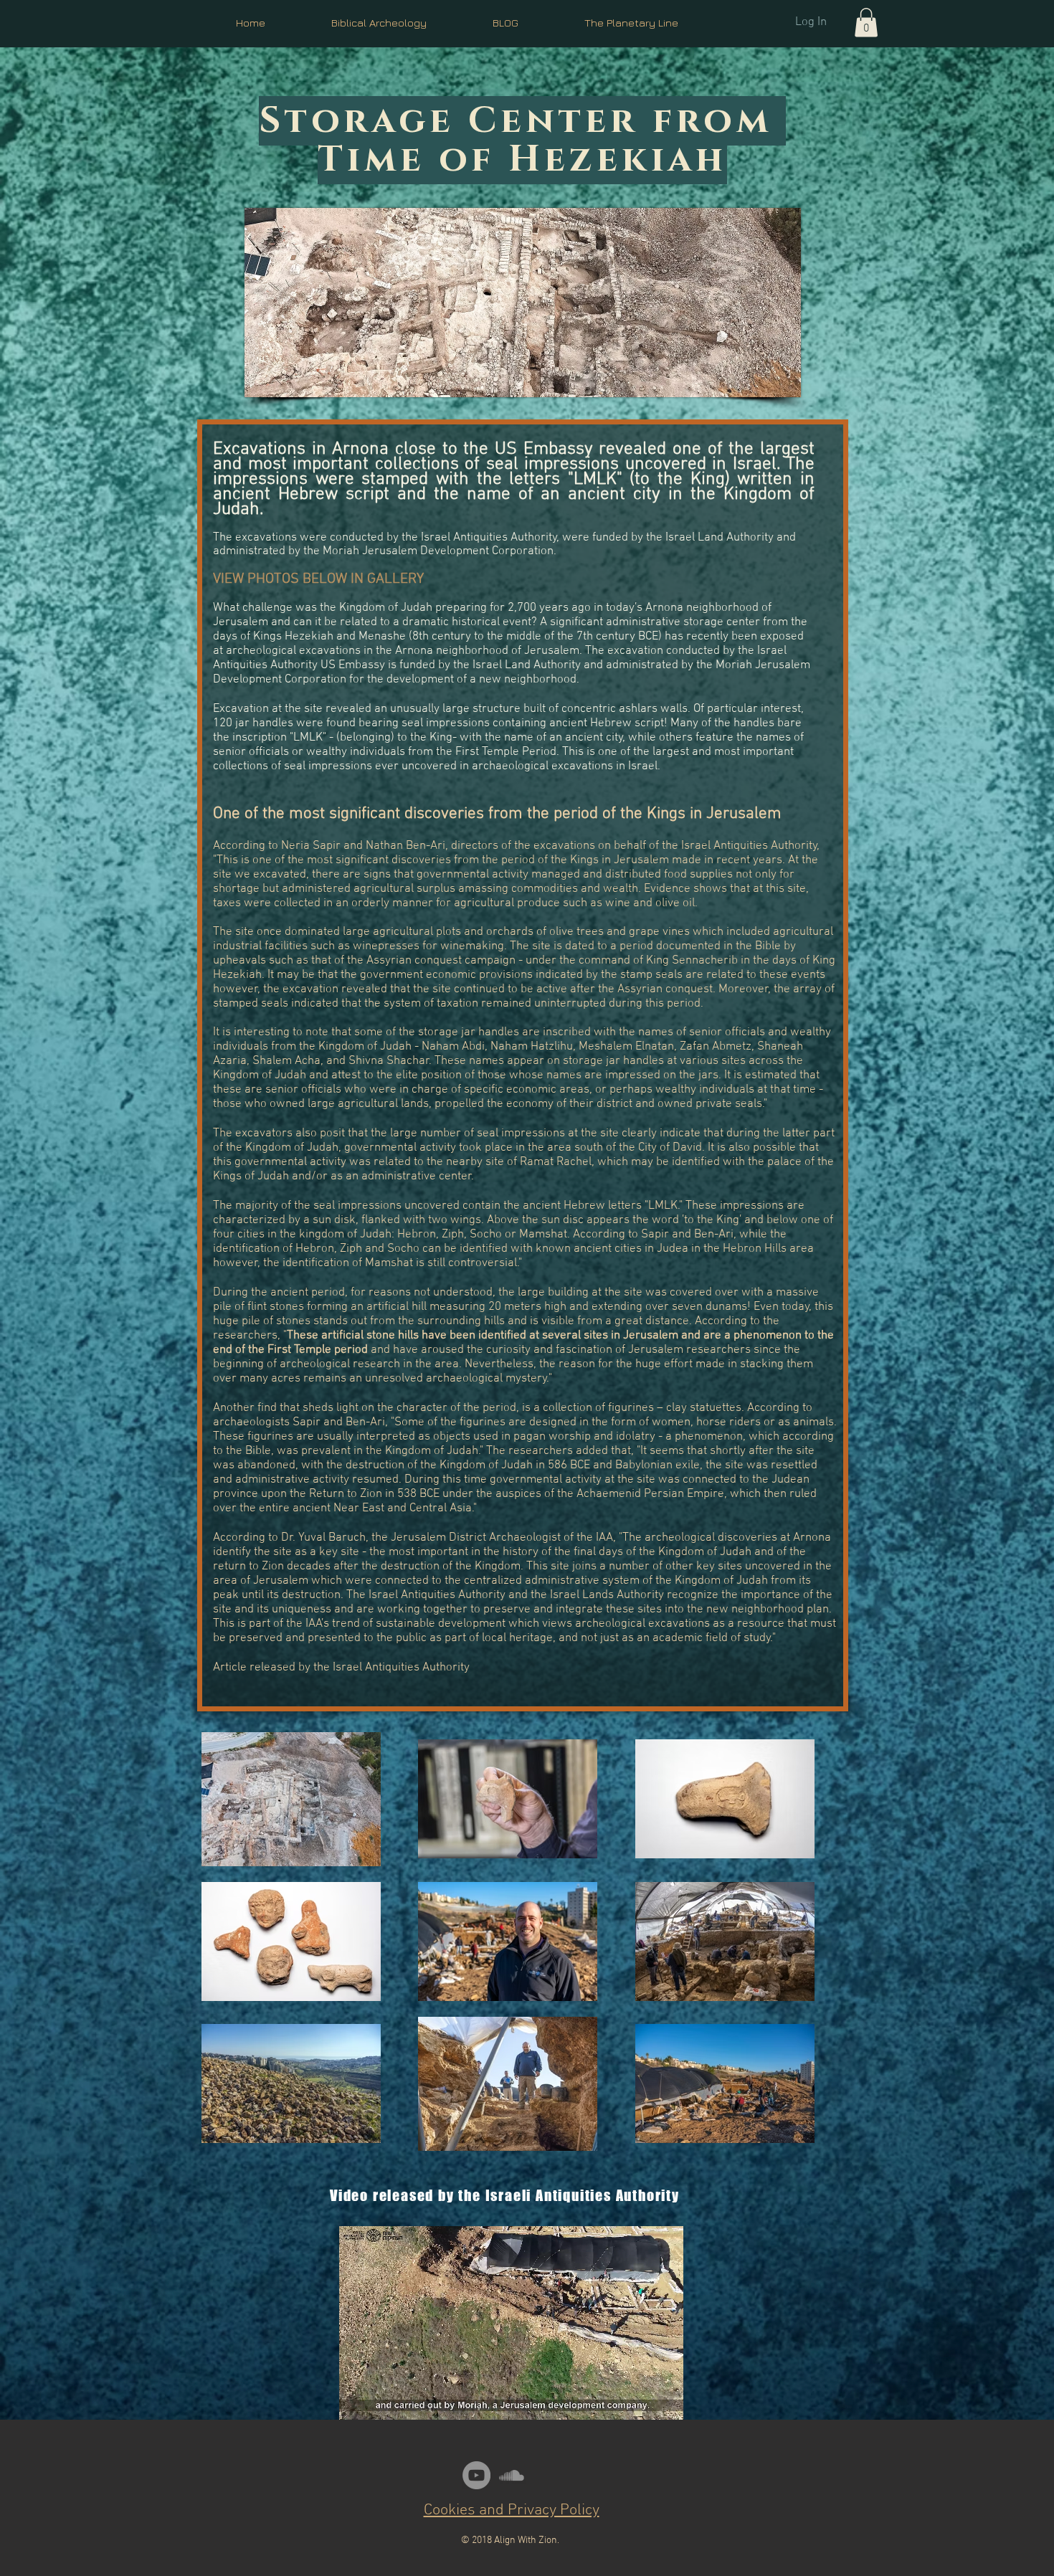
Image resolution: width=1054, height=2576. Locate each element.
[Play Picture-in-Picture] (640, 2400)
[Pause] (358, 2400)
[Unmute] (382, 2400)
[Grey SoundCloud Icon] (512, 2475)
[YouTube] (476, 2475)
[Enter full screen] (664, 2400)
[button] (866, 23)
